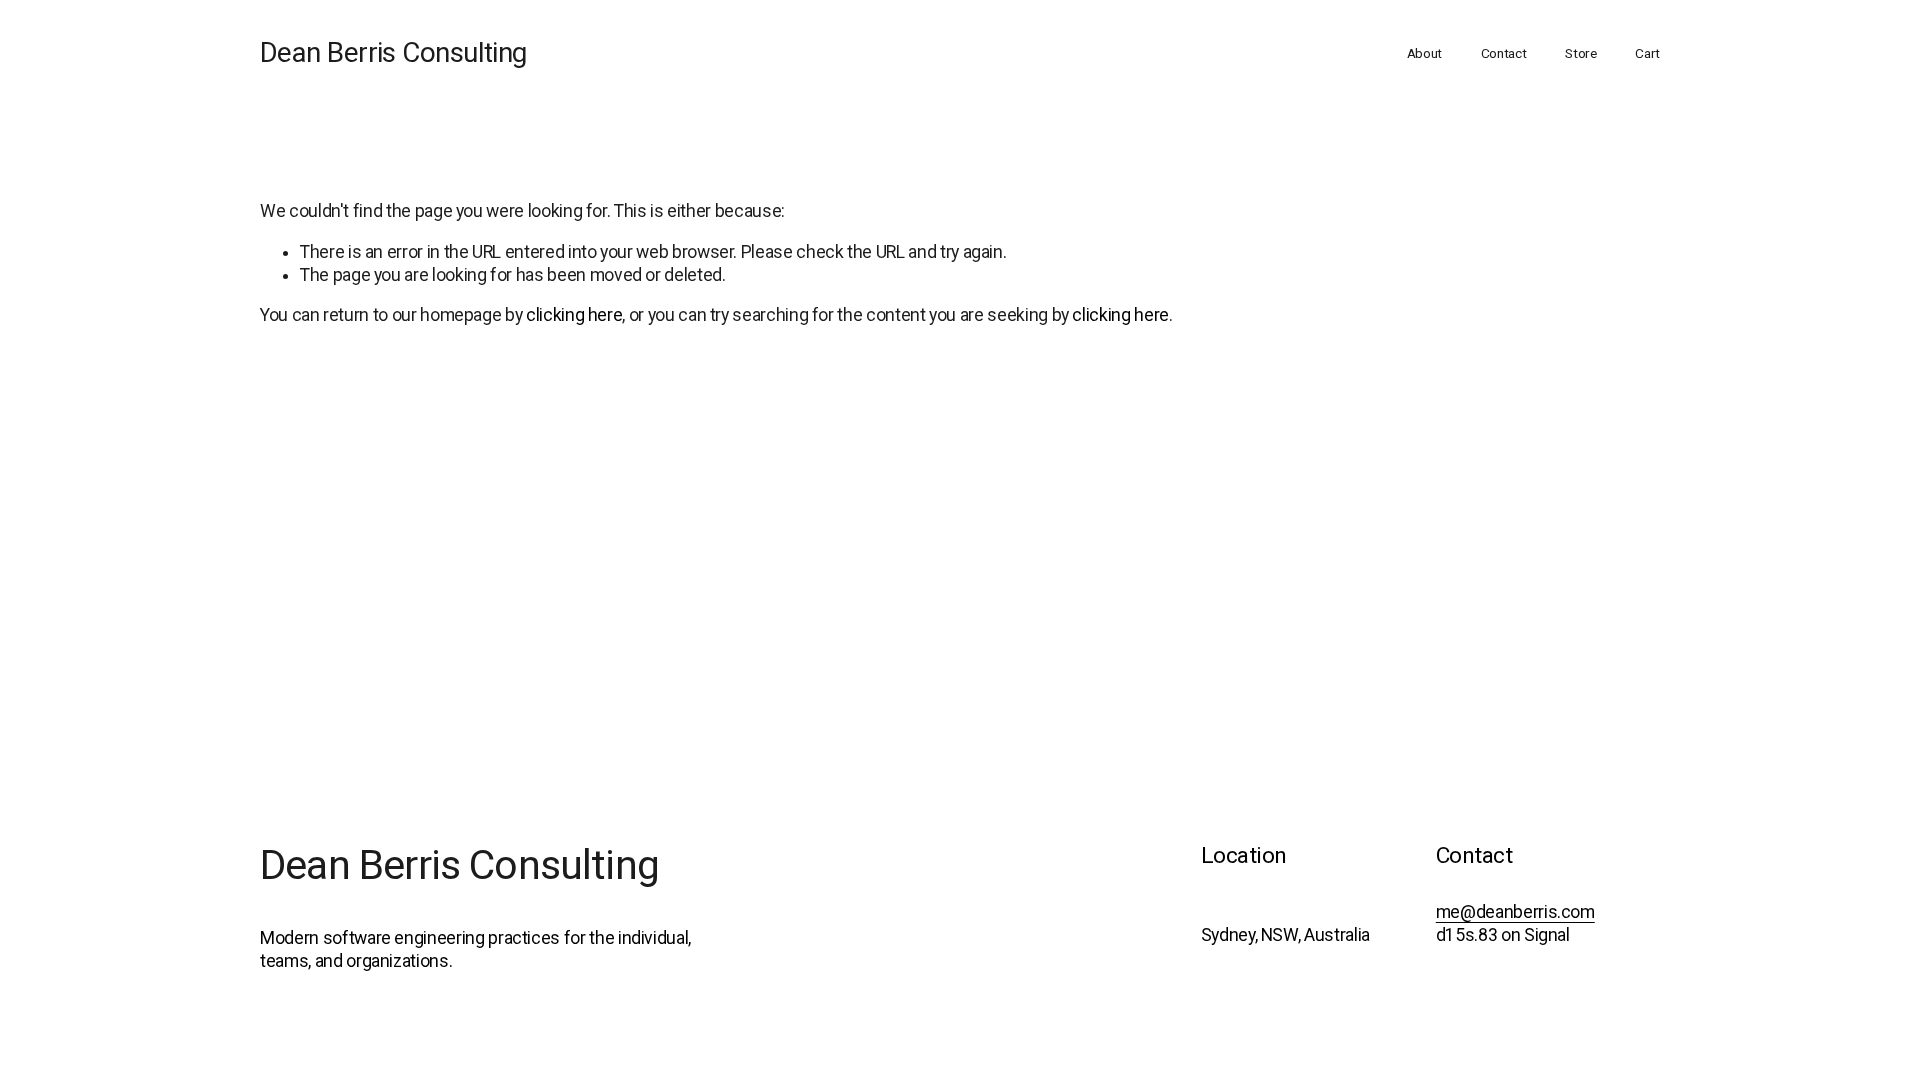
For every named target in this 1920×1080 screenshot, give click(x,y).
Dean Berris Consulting (393, 52)
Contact (1504, 53)
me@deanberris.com (1515, 912)
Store (1581, 53)
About (1425, 53)
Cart (1647, 53)
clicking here (574, 315)
